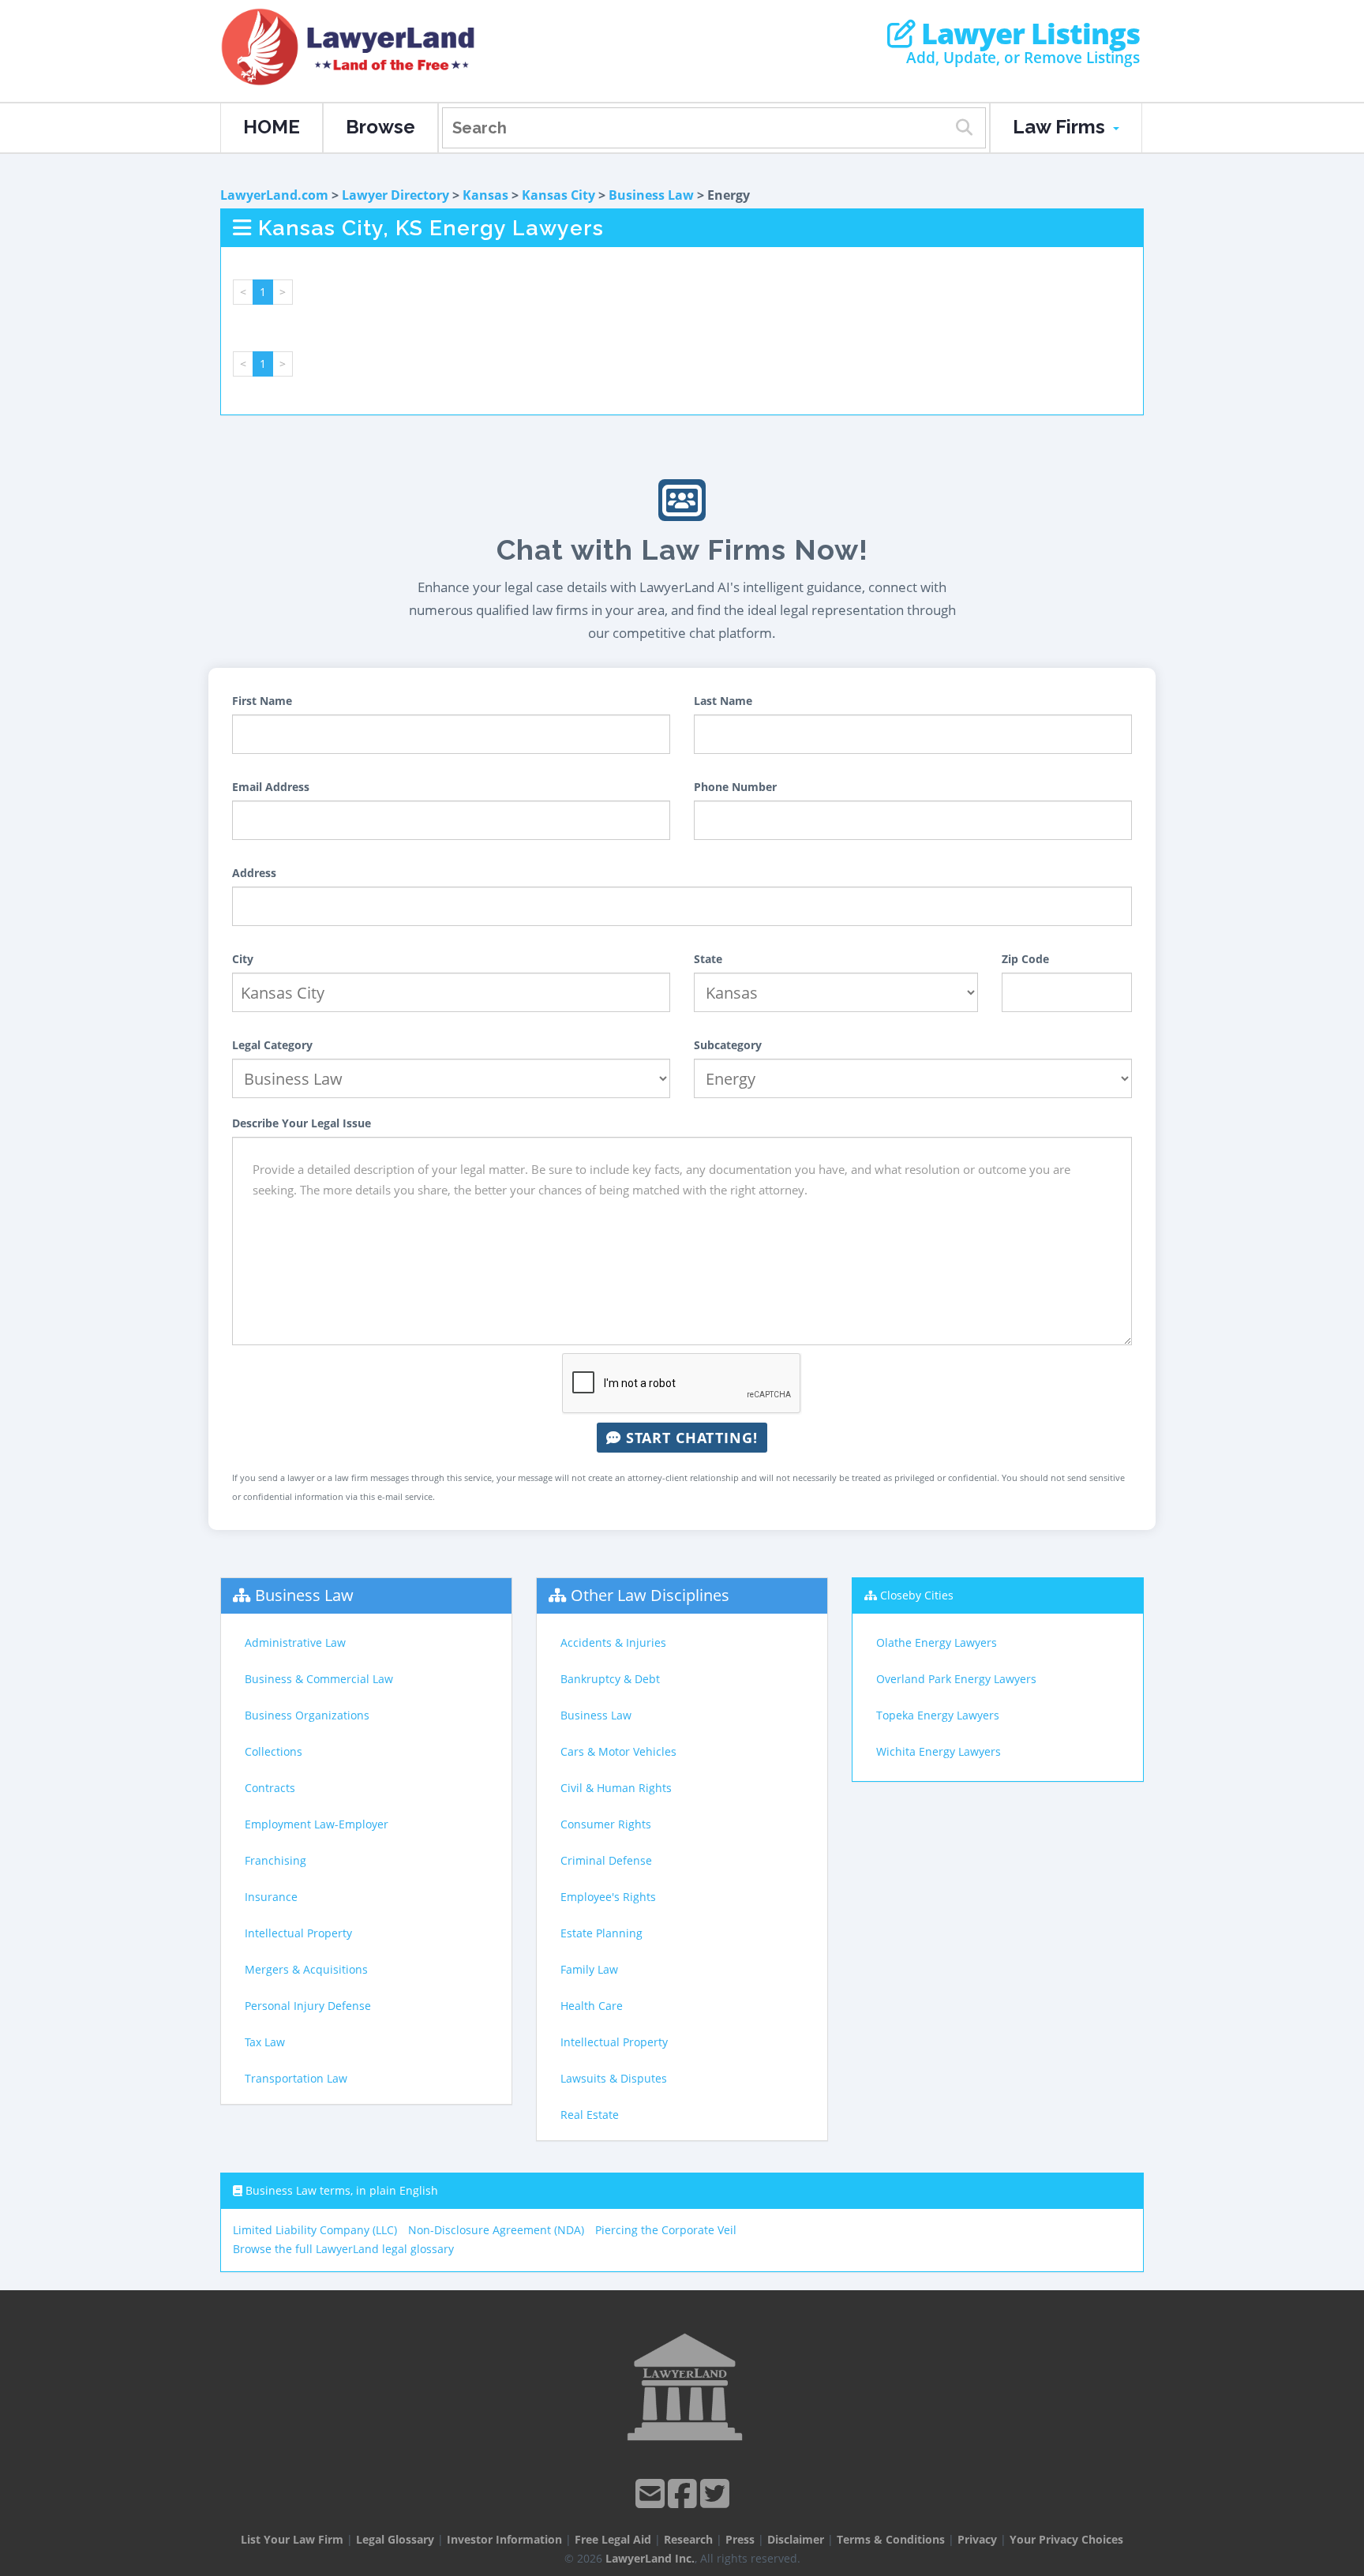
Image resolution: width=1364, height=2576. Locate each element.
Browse (380, 127)
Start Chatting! (689, 1438)
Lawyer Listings (1027, 34)
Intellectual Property (298, 1933)
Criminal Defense (606, 1860)
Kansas (485, 195)
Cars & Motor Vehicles (618, 1751)
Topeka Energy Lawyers (938, 1715)
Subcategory (728, 1045)
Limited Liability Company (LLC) (315, 2230)
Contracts (270, 1788)
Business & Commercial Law (319, 1679)
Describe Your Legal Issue (302, 1123)
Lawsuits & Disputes (614, 2078)
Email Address (271, 787)
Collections (274, 1751)
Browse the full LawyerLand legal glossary (343, 2249)
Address (254, 873)
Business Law (651, 195)
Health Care (592, 2006)
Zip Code (1025, 959)
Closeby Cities (917, 1595)
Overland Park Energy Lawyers (956, 1679)
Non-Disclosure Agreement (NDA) (496, 2230)
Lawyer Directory (395, 195)
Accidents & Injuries (613, 1642)
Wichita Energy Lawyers (939, 1751)
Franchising (275, 1860)
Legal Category (272, 1045)
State (708, 959)
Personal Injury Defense (308, 2006)
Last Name (723, 701)
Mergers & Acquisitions (306, 1969)
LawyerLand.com (274, 195)
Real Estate (590, 2115)
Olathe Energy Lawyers (937, 1642)
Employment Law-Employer (317, 1824)
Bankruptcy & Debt (610, 1679)
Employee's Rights (608, 1897)
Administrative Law (295, 1642)
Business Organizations (307, 1715)
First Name (262, 701)
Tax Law (265, 2042)
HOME (272, 127)
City (243, 959)
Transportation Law (296, 2078)
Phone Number (735, 787)
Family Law (589, 1969)
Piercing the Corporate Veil (666, 2230)
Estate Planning (601, 1933)
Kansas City (558, 195)
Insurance (271, 1897)
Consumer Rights (606, 1824)
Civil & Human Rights (616, 1788)
